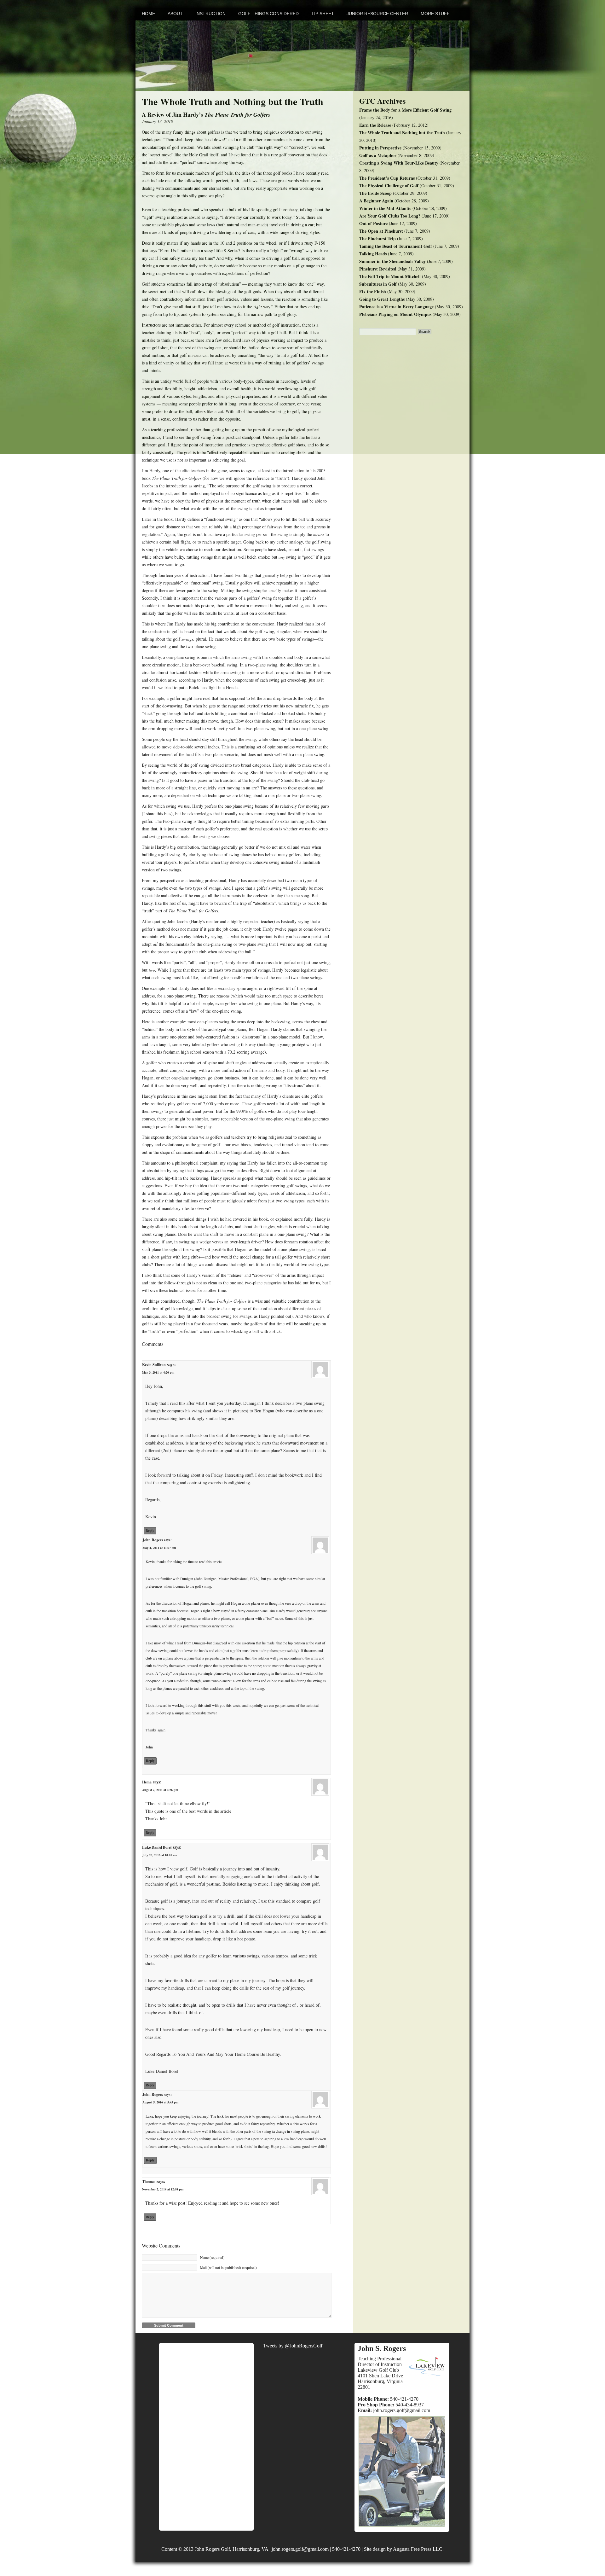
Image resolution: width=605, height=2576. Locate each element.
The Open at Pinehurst (381, 231)
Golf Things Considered (268, 14)
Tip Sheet (323, 14)
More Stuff (435, 14)
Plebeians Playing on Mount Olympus (395, 314)
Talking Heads (373, 254)
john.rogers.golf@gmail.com (402, 2410)
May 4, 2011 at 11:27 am (159, 1548)
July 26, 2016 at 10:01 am (160, 1855)
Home (148, 14)
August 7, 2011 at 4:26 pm (160, 1790)
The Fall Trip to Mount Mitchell (390, 276)
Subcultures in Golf (378, 284)
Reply (150, 1531)
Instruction (210, 14)
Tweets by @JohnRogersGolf (293, 2346)
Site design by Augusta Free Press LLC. (404, 2549)
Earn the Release (375, 125)
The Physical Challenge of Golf (389, 186)
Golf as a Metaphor (378, 155)
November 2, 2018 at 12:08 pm (163, 2189)
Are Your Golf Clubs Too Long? (390, 216)
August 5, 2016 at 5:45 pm (160, 2102)
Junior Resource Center (377, 14)
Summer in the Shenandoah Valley (392, 261)
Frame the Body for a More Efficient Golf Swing (405, 110)
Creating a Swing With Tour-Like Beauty (399, 163)
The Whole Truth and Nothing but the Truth (402, 133)
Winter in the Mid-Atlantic (385, 208)
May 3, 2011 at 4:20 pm (158, 1372)
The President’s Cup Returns (387, 178)
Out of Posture (373, 223)
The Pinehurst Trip (377, 238)
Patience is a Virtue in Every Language (396, 307)
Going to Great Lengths (382, 299)
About (175, 14)
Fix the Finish (373, 291)
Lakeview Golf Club (378, 2370)
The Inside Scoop (375, 193)
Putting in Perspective (380, 148)
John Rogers (153, 1540)
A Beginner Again (376, 201)
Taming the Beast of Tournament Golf (396, 246)
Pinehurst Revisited (378, 269)
